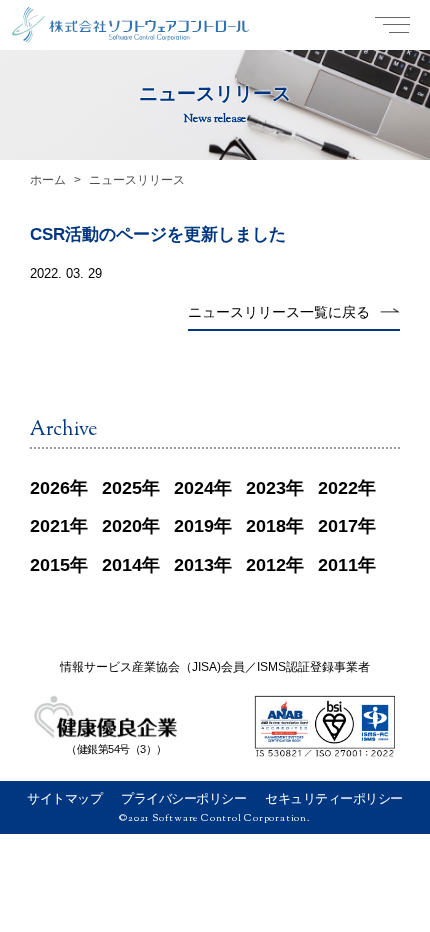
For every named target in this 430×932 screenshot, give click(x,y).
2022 (338, 488)
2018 (266, 526)
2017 (338, 526)
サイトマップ (64, 798)
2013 (194, 565)
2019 (194, 526)
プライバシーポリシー (183, 798)
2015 (50, 565)
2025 (122, 488)
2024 (194, 488)
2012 (266, 565)
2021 (50, 526)
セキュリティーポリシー (334, 798)
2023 (266, 488)
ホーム (48, 180)
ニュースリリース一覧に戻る (279, 312)
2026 (50, 488)
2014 (122, 565)
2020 (122, 526)
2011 (338, 565)
